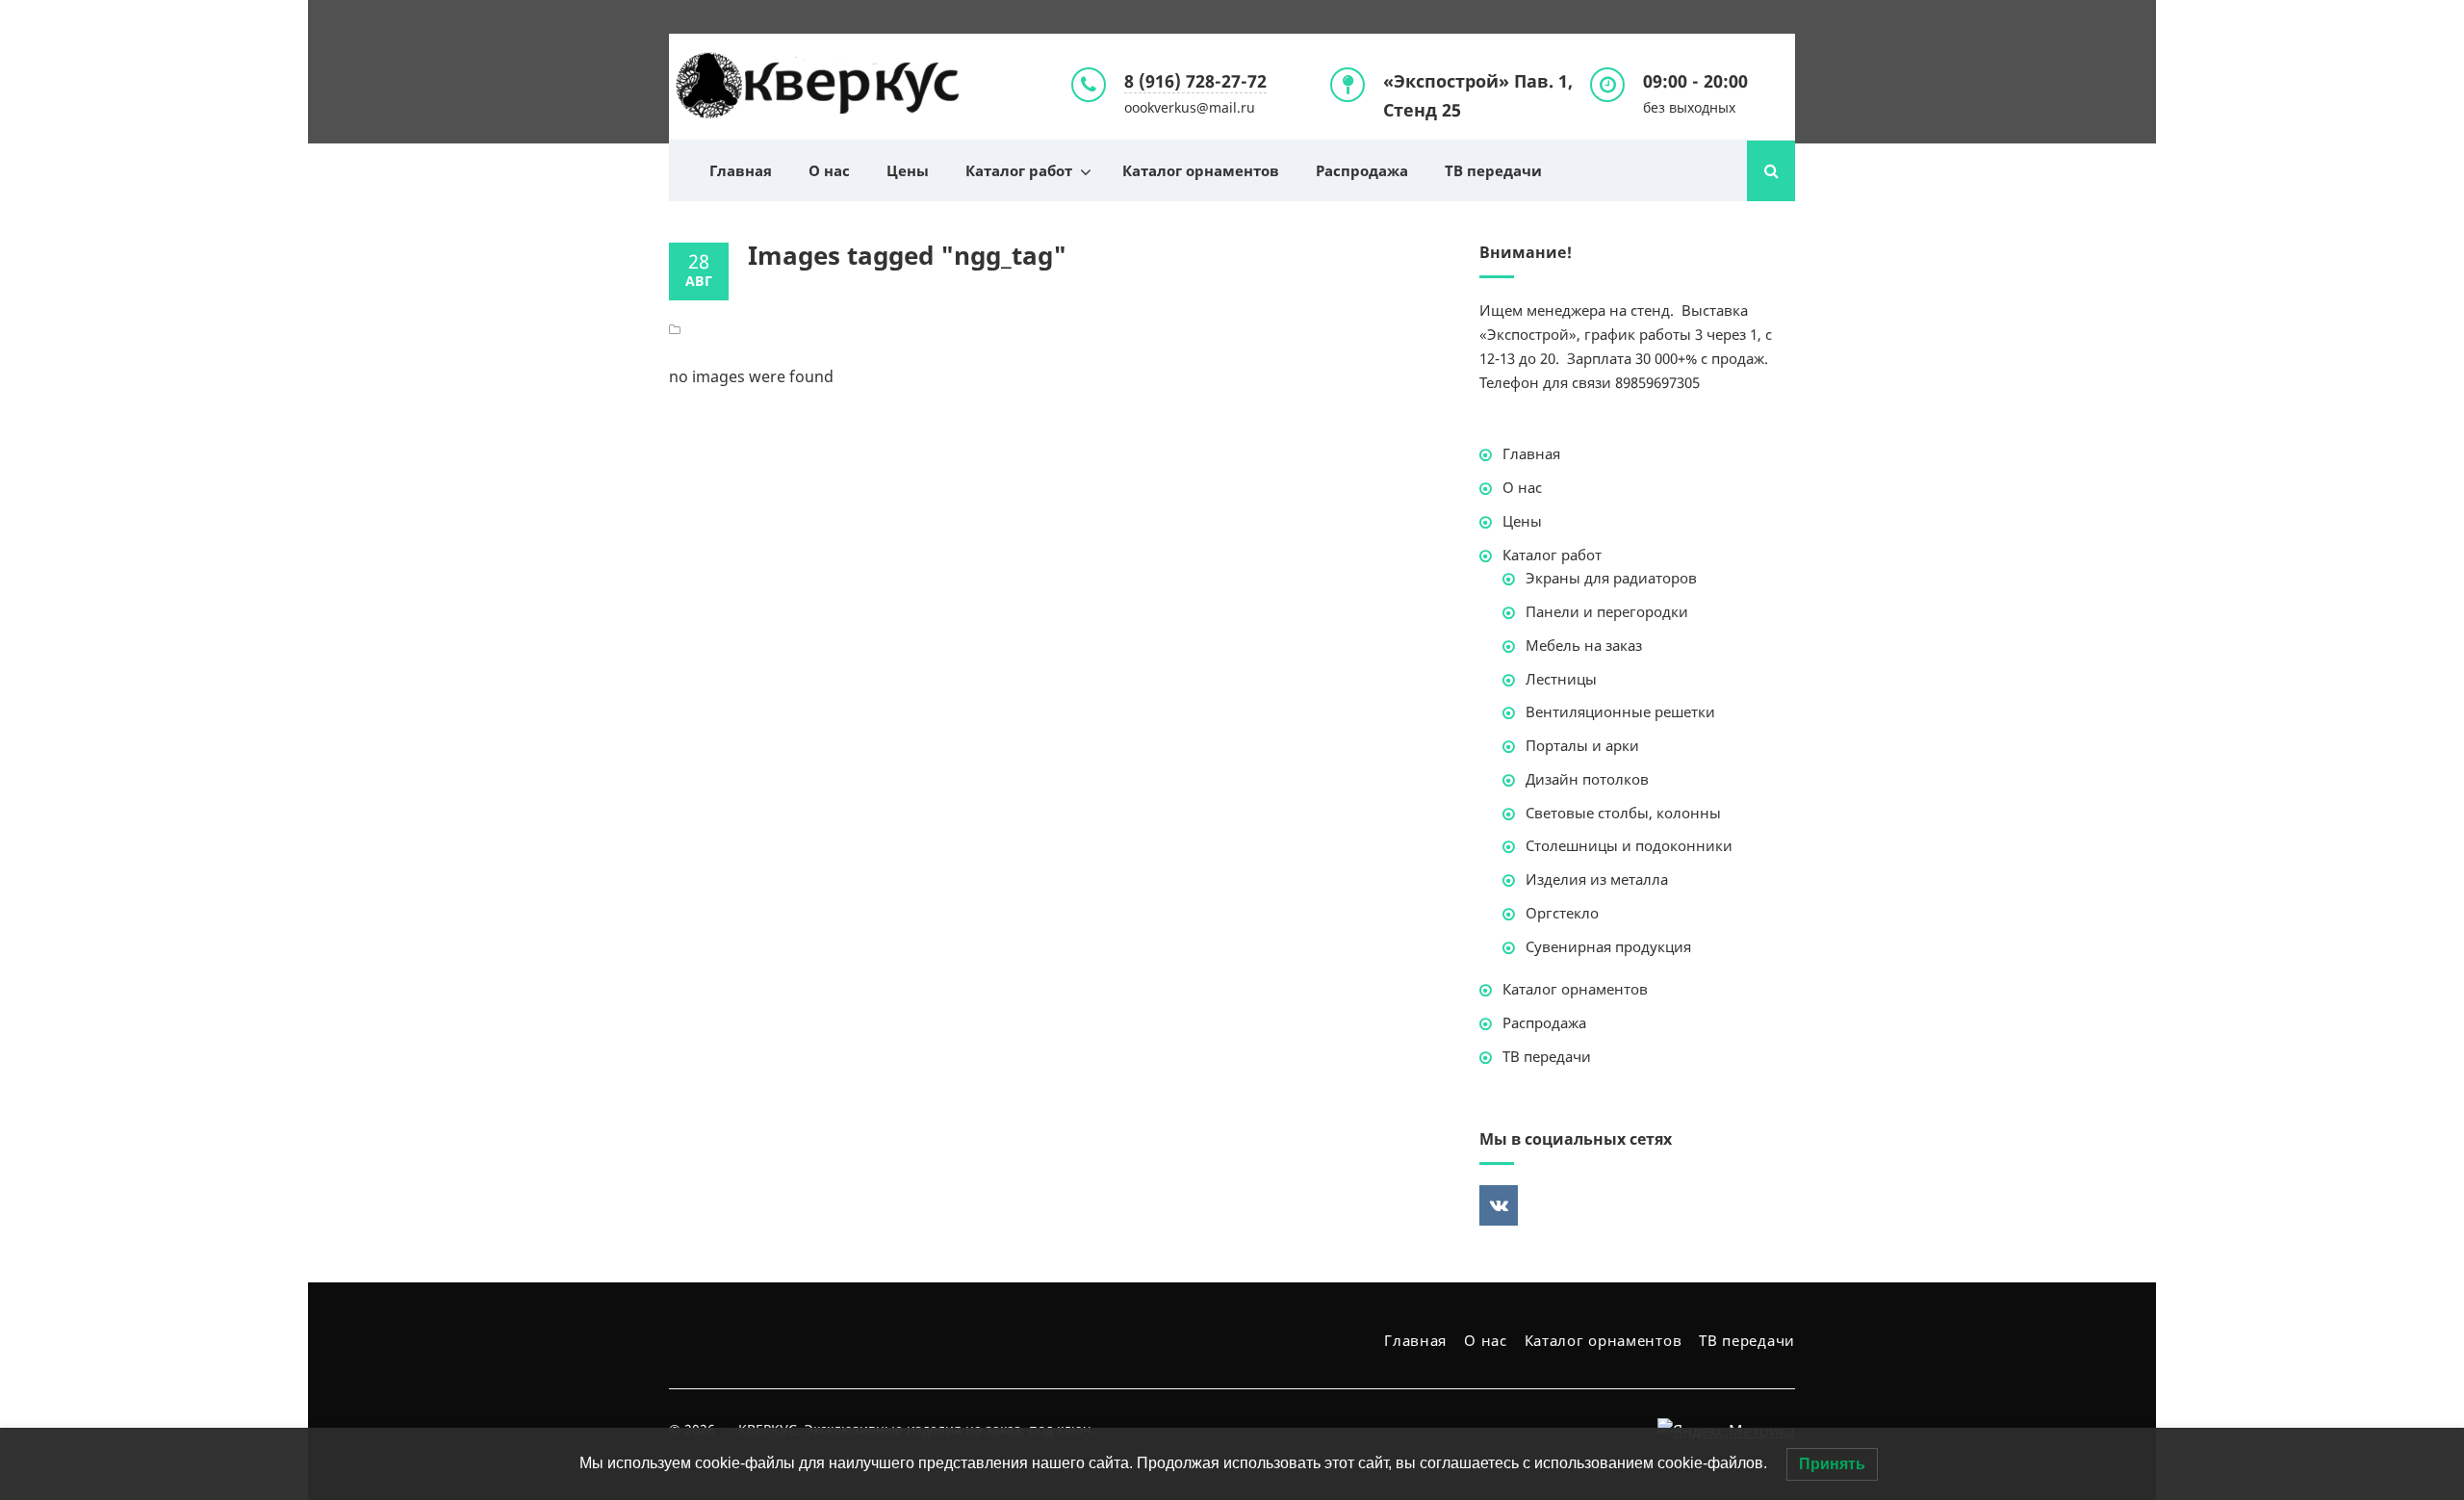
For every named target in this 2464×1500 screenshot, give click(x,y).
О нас (829, 170)
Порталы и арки (1582, 745)
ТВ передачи (1493, 170)
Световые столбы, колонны (1623, 813)
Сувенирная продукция (1608, 946)
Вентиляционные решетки (1620, 711)
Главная (741, 170)
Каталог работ (1019, 170)
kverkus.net (818, 87)
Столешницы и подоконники (1629, 845)
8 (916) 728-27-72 (1195, 81)
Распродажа (1362, 170)
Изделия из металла (1597, 879)
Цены (908, 170)
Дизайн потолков (1587, 779)
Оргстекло (1562, 913)
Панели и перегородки (1607, 611)
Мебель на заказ (1584, 645)
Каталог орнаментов (1201, 170)
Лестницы (1561, 679)
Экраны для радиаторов (1611, 578)
